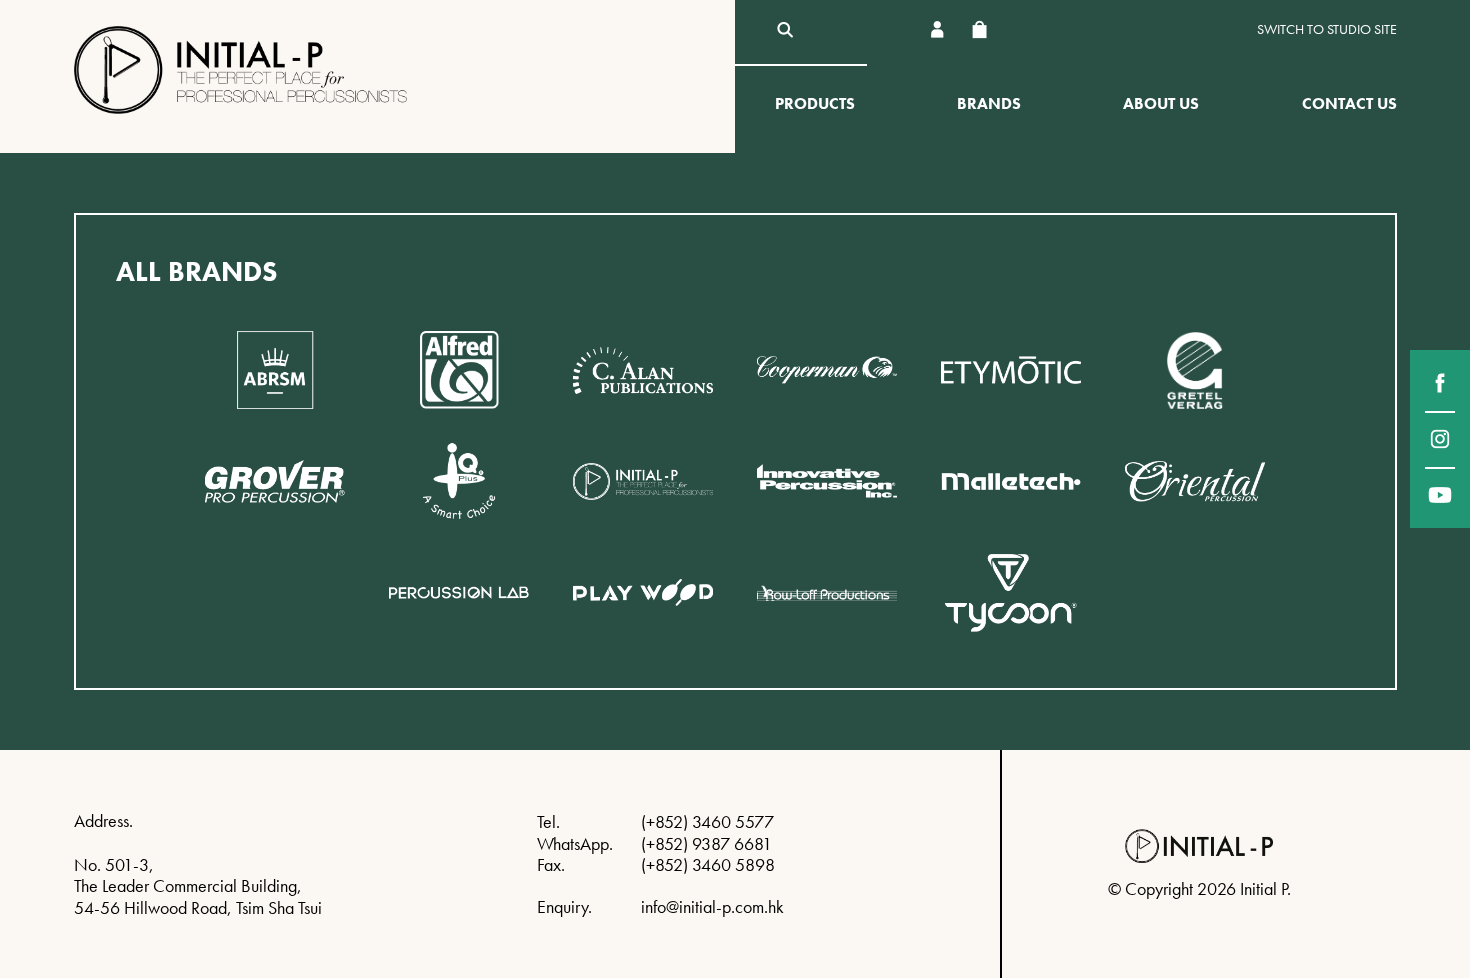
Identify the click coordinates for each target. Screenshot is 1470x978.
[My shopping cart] (980, 29)
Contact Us (1349, 103)
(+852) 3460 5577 (707, 821)
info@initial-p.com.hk (712, 906)
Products (815, 103)
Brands (989, 103)
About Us (1161, 103)
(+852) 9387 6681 (706, 843)
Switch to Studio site (1327, 29)
